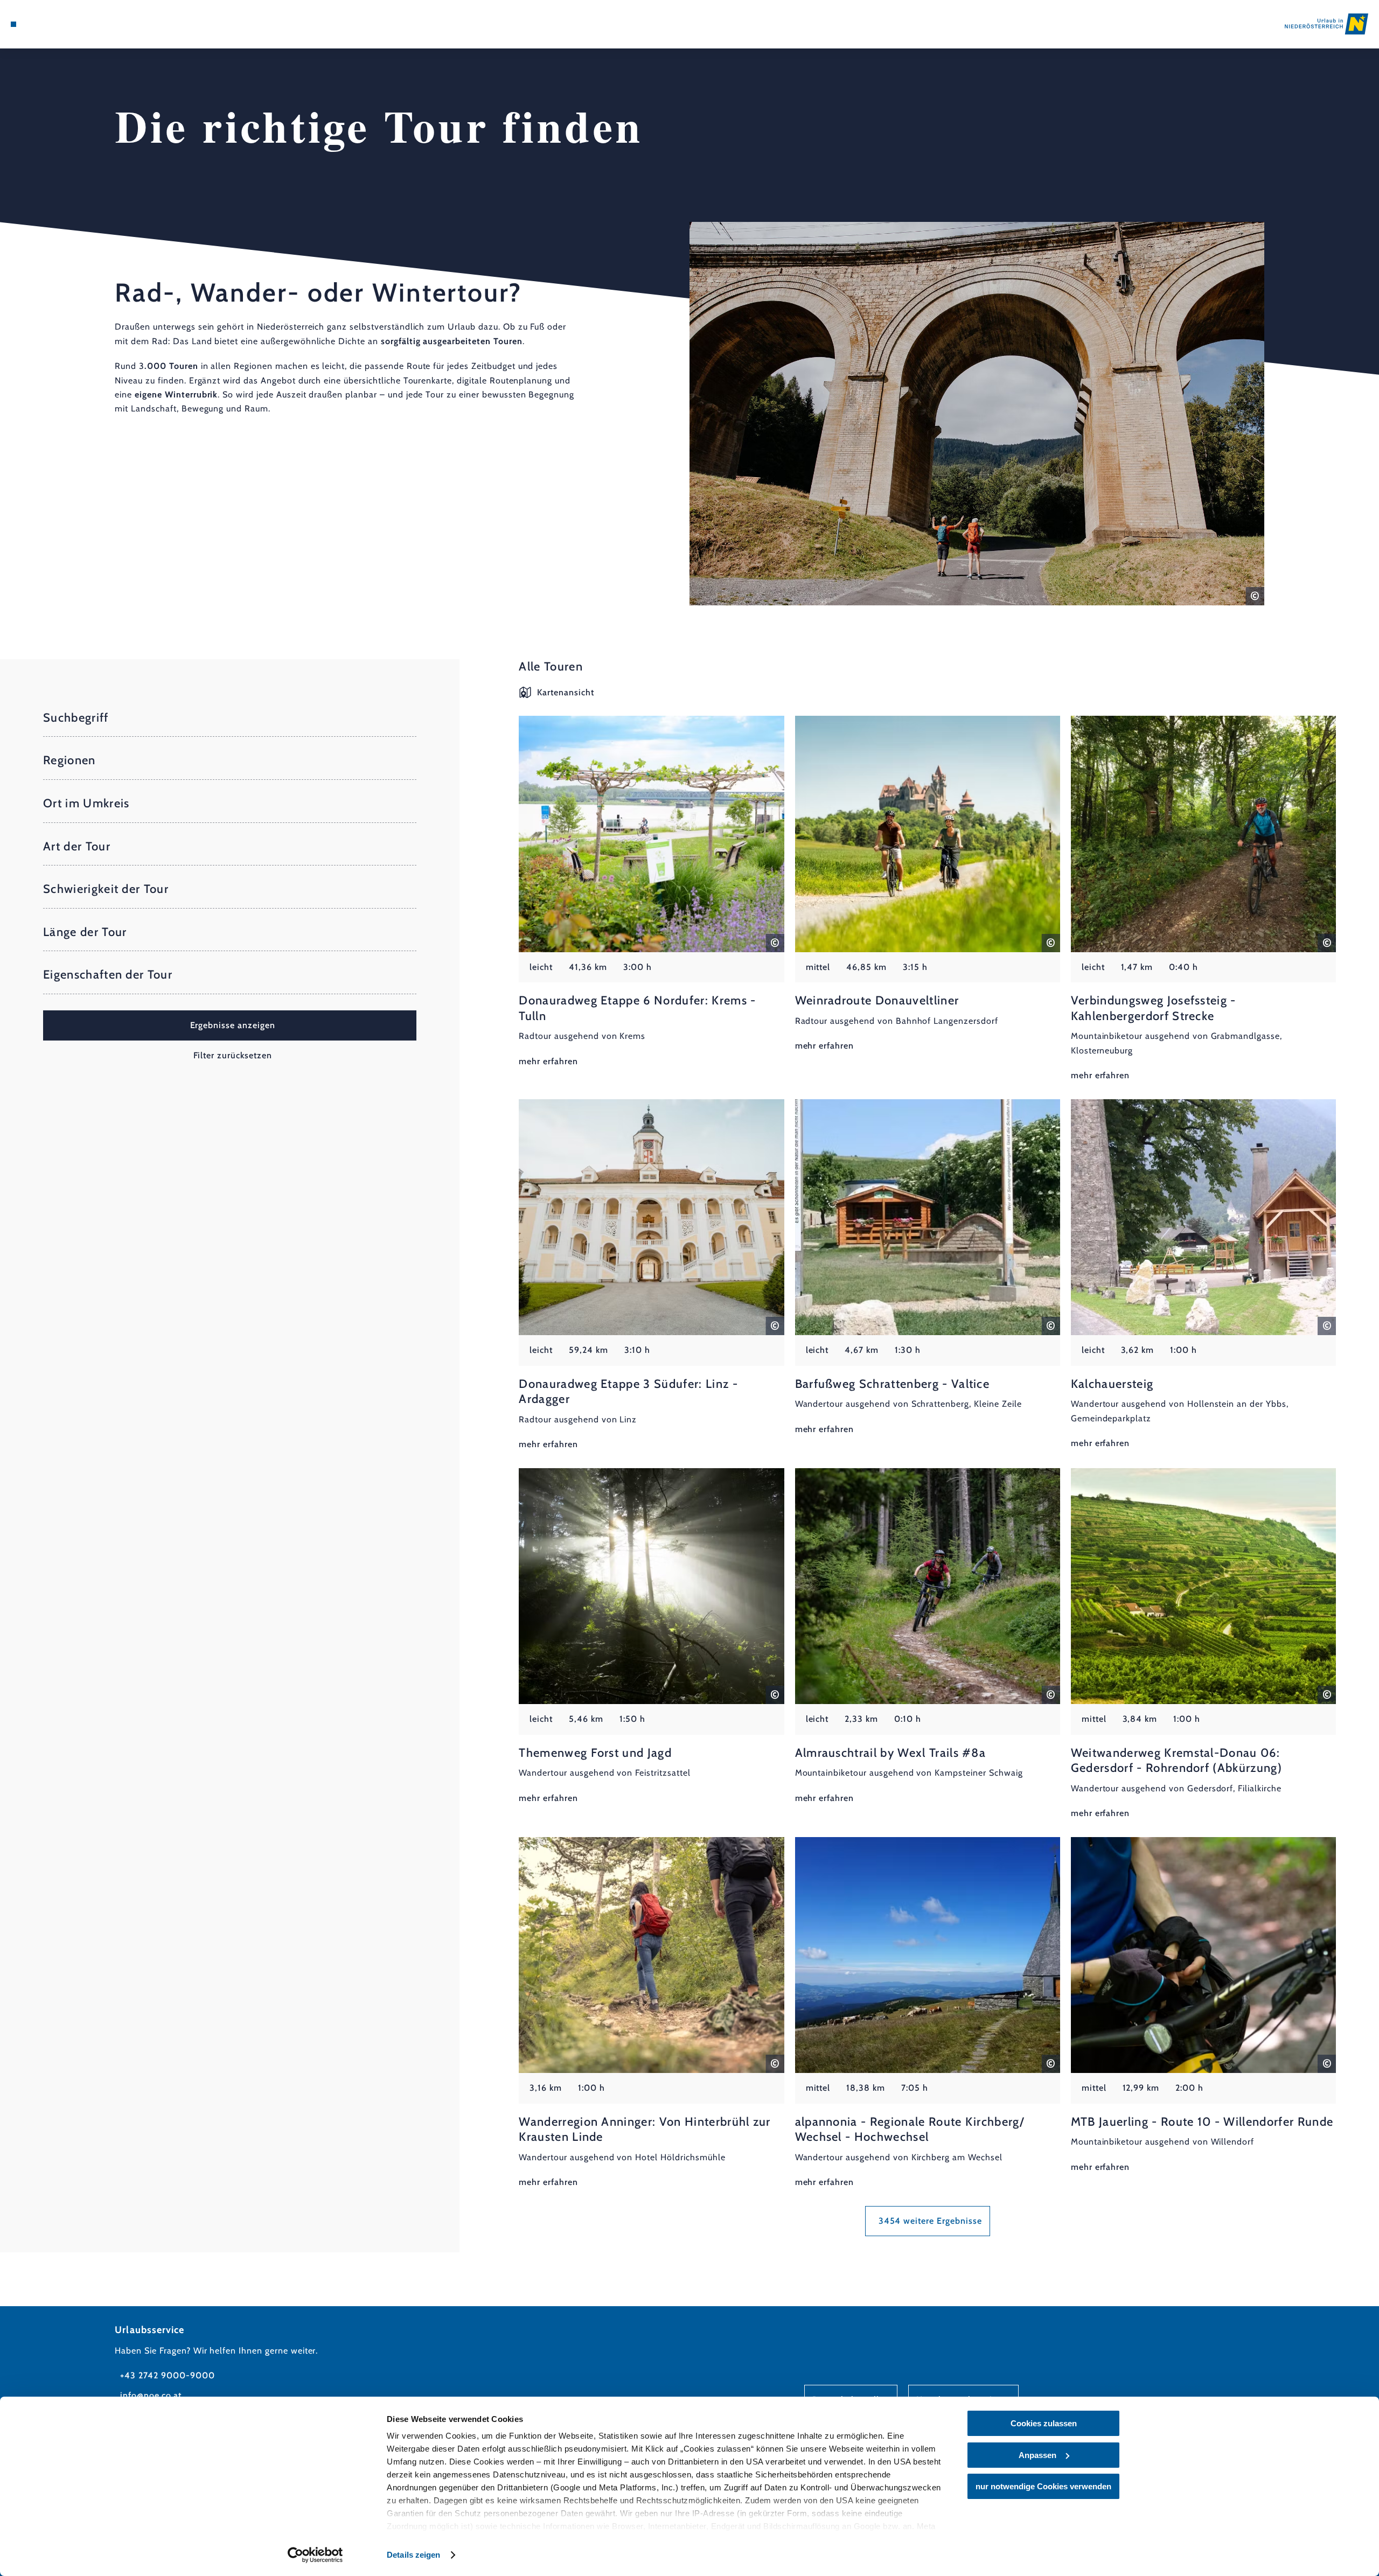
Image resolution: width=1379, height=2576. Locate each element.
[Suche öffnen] (75, 24)
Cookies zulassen (1044, 2423)
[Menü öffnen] (13, 24)
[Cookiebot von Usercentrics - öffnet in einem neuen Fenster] (315, 2555)
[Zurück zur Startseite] (1326, 24)
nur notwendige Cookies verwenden (1043, 2486)
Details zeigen (413, 2555)
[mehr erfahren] (651, 892)
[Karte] (43, 24)
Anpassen (1037, 2455)
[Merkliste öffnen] (59, 24)
